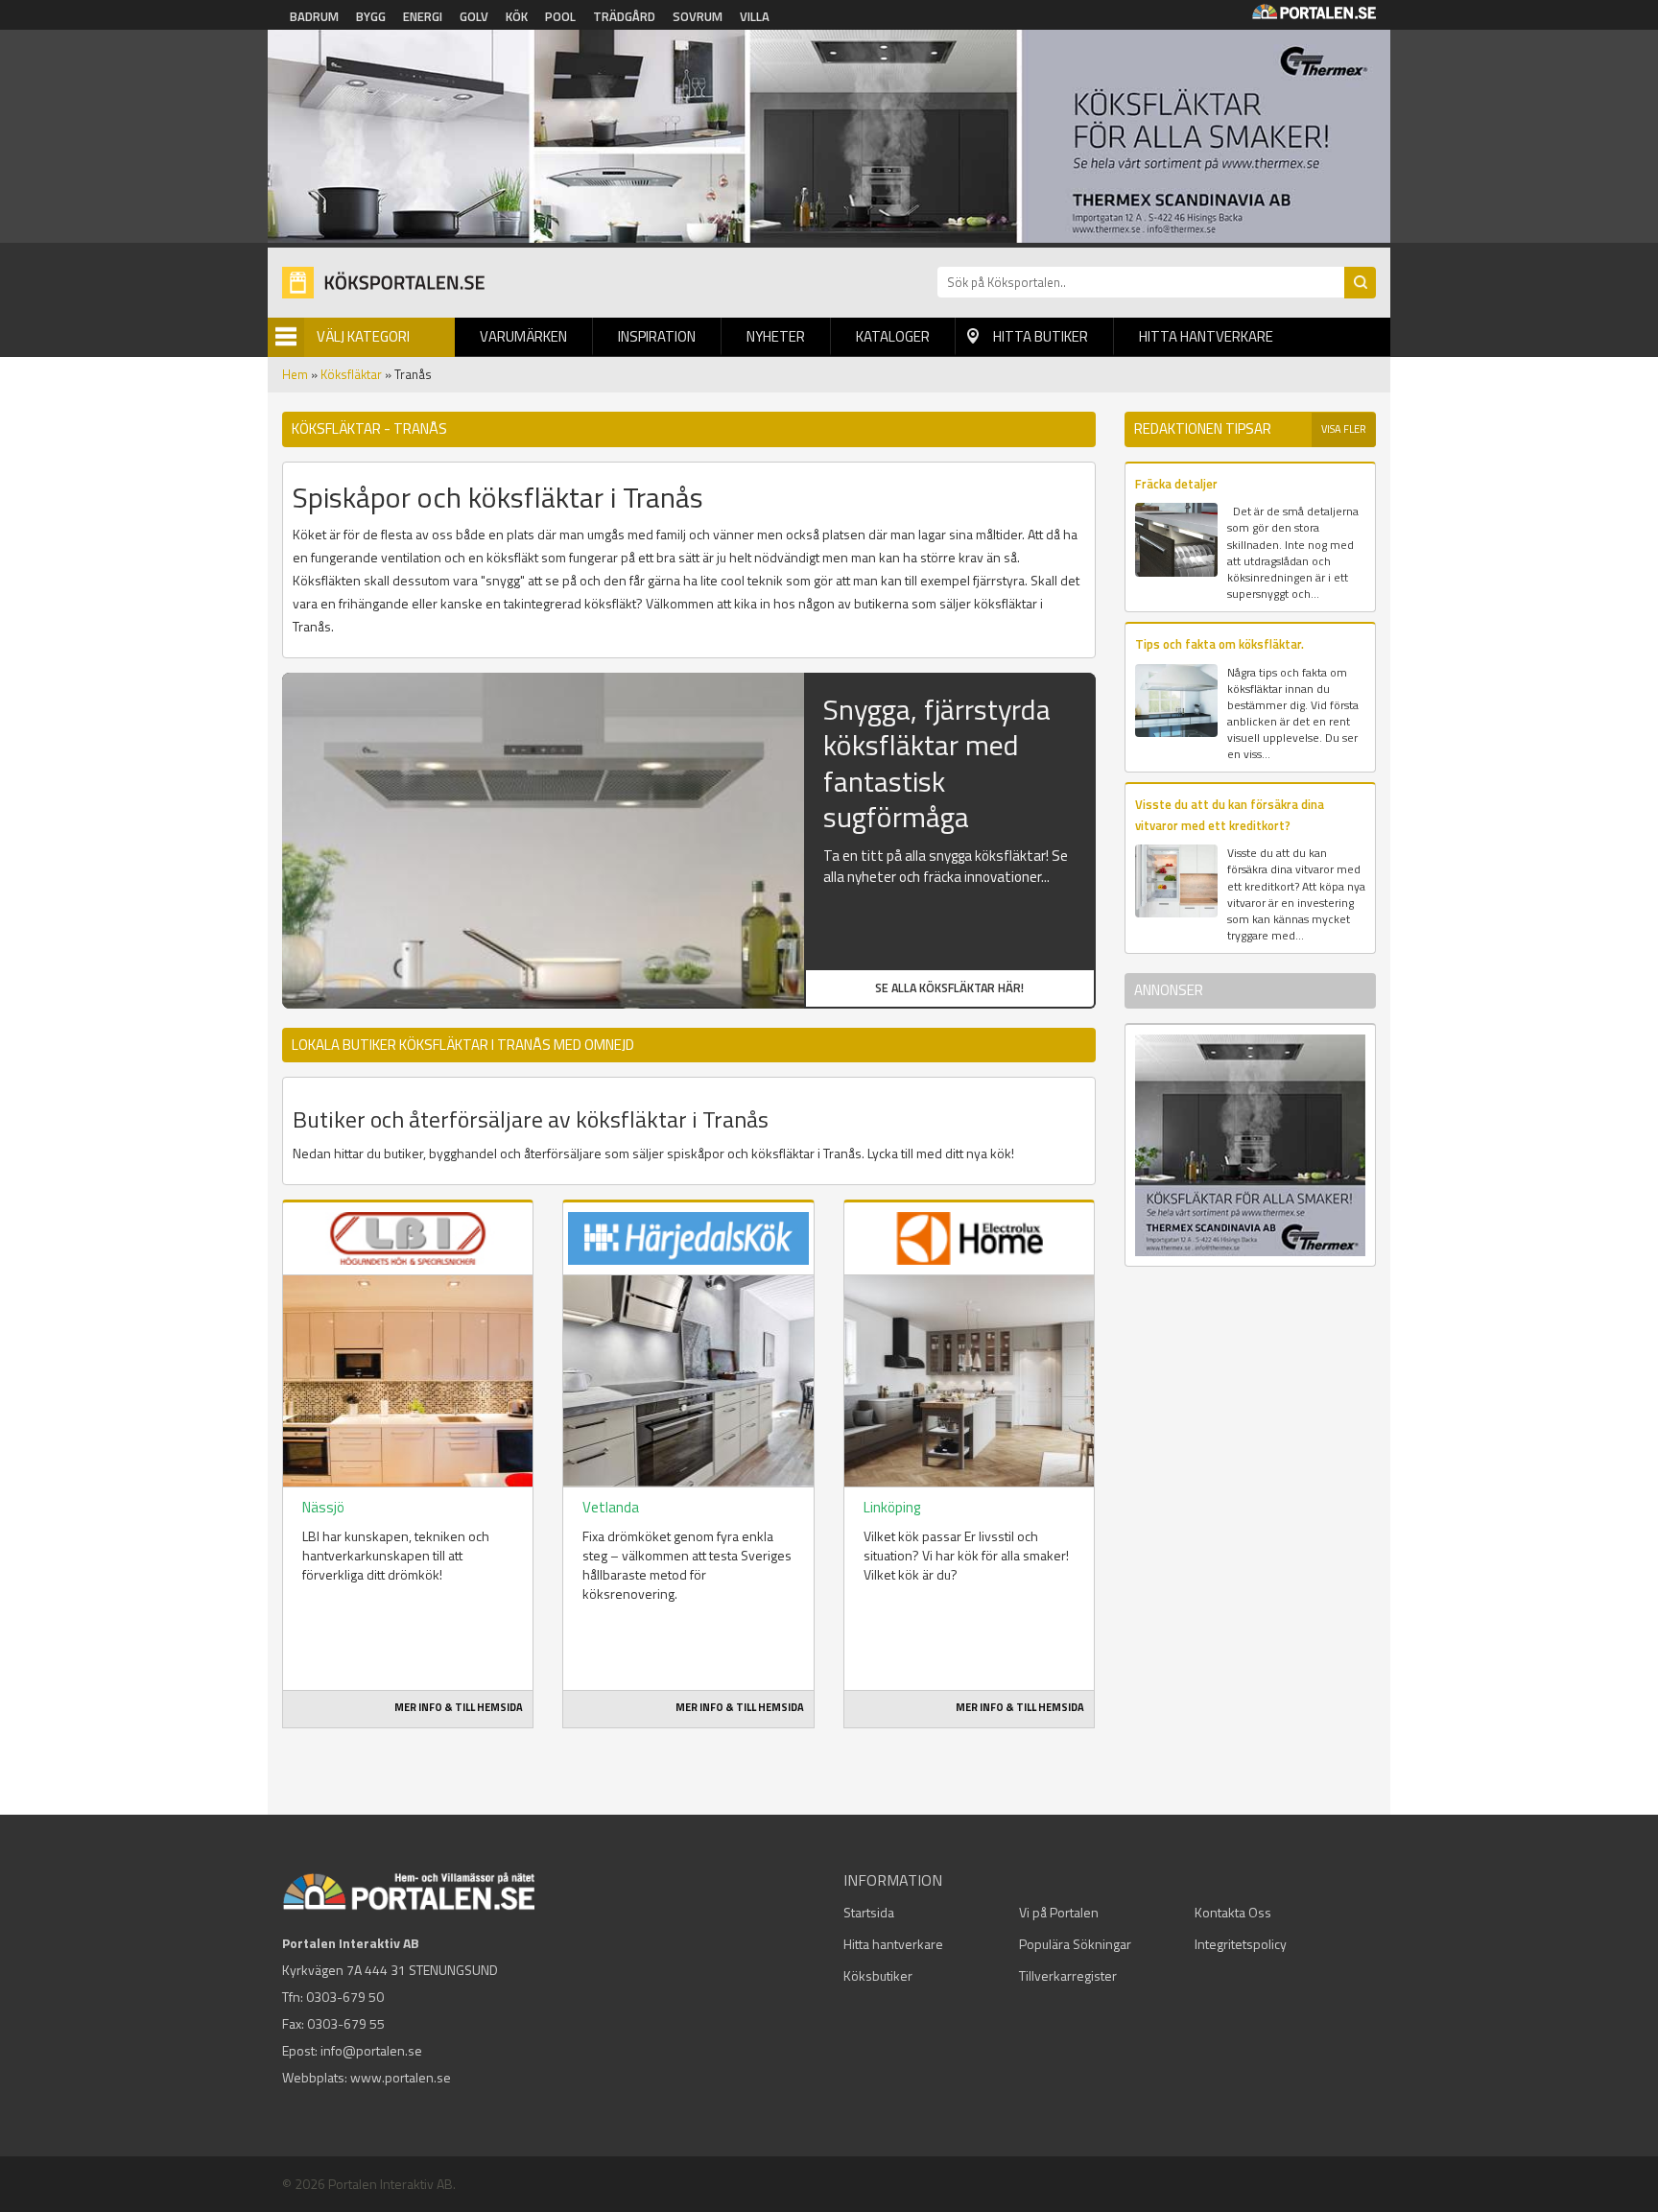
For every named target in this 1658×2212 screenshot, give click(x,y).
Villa (755, 16)
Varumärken (523, 336)
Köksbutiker (878, 1975)
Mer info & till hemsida (459, 1707)
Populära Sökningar (1075, 1944)
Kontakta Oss (1233, 1912)
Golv (474, 16)
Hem (295, 374)
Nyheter (776, 336)
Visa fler (1344, 429)
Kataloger (893, 336)
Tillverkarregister (1068, 1975)
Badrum (314, 16)
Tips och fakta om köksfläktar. (1220, 644)
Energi (423, 16)
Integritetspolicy (1241, 1944)
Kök (517, 16)
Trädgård (624, 16)
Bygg (371, 16)
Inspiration (657, 336)
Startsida (869, 1912)
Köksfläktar (351, 374)
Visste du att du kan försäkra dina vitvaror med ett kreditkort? (1230, 814)
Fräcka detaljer (1176, 484)
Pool (560, 16)
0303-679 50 (345, 1997)
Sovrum (698, 16)
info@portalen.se (371, 2050)
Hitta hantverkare (1206, 336)
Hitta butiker (1041, 336)
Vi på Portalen (1059, 1912)
